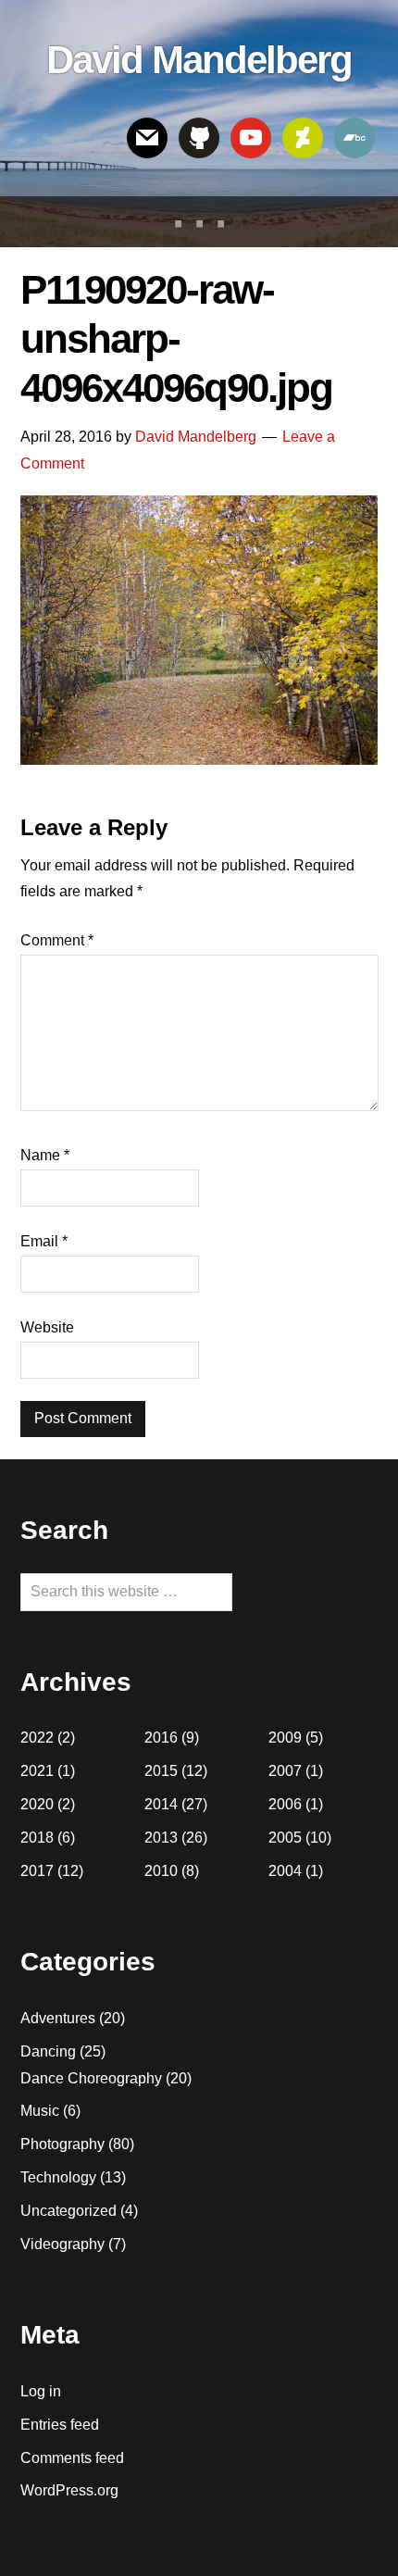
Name (45, 1155)
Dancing (48, 2051)
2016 (161, 1738)
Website (47, 1327)
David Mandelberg (199, 60)
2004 (285, 1871)
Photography (62, 2144)
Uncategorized (68, 2211)
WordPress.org (69, 2490)
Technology (58, 2177)
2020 (37, 1804)
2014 (161, 1804)
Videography (62, 2244)
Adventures (58, 2018)
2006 (285, 1804)
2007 (285, 1771)
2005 (285, 1838)
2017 (37, 1871)
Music (40, 2111)
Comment (57, 940)
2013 (161, 1838)
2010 (161, 1871)
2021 (37, 1771)
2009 (285, 1738)
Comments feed (72, 2458)
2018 (37, 1838)
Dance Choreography (91, 2078)
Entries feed (60, 2425)
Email (44, 1241)
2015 (161, 1771)
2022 (37, 1738)
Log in (41, 2391)
